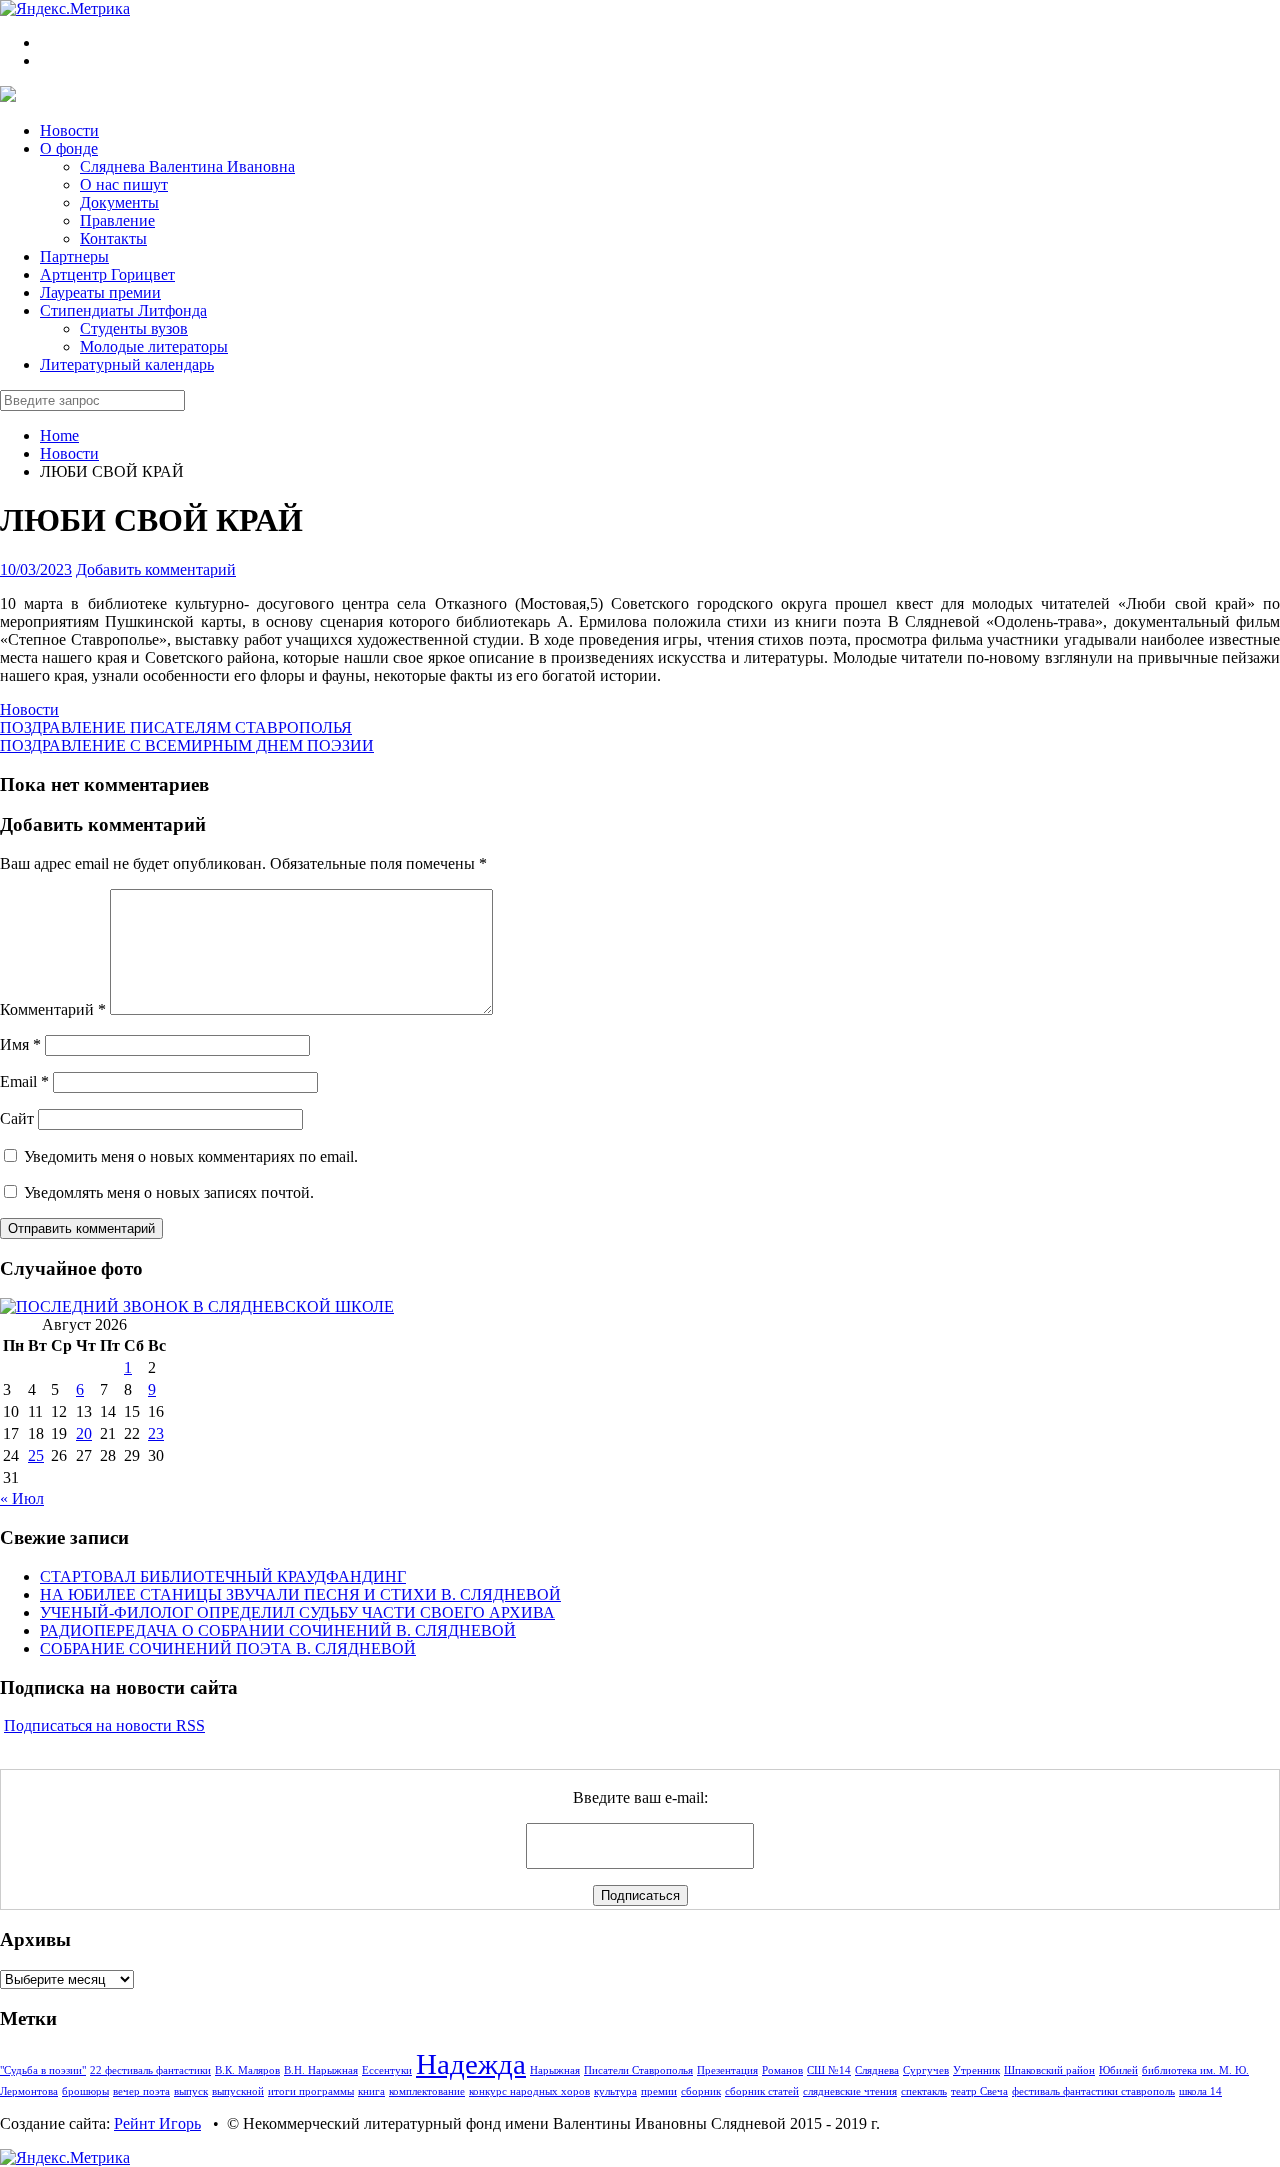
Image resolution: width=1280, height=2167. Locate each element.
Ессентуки (387, 2070)
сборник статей (762, 2091)
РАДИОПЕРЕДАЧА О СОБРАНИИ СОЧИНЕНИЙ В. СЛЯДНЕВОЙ (278, 1630)
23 (156, 1433)
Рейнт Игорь (157, 2123)
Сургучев (926, 2070)
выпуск (191, 2091)
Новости (69, 453)
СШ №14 (829, 2070)
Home (59, 435)
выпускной (238, 2091)
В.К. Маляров (247, 2070)
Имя (20, 1044)
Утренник (976, 2070)
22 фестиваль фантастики (150, 2070)
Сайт (17, 1118)
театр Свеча (979, 2091)
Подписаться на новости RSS (104, 1725)
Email (24, 1081)
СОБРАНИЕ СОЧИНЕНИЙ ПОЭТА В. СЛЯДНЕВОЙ (228, 1648)
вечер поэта (141, 2091)
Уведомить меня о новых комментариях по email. (191, 1156)
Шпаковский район (1049, 2070)
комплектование (427, 2091)
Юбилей (1118, 2070)
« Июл (22, 1498)
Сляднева (877, 2070)
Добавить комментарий (156, 569)
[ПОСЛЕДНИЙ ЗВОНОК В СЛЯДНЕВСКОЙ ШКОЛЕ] (197, 1306)
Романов (782, 2070)
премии (659, 2091)
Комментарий (53, 1009)
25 (36, 1455)
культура (615, 2091)
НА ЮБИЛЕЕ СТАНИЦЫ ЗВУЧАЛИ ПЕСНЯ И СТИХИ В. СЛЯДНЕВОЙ (300, 1594)
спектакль (924, 2091)
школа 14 (1200, 2091)
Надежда (471, 2064)
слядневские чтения (850, 2091)
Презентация (727, 2070)
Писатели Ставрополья (638, 2070)
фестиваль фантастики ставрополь (1093, 2091)
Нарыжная (555, 2070)
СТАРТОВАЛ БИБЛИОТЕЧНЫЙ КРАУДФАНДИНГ (223, 1576)
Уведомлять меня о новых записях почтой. (169, 1192)
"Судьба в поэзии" (43, 2070)
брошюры (85, 2091)
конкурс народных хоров (529, 2091)
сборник (701, 2091)
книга (371, 2091)
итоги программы (311, 2091)
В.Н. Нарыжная (321, 2070)
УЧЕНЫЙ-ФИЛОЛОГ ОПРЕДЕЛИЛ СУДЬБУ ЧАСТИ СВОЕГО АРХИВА (297, 1612)
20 (84, 1433)
